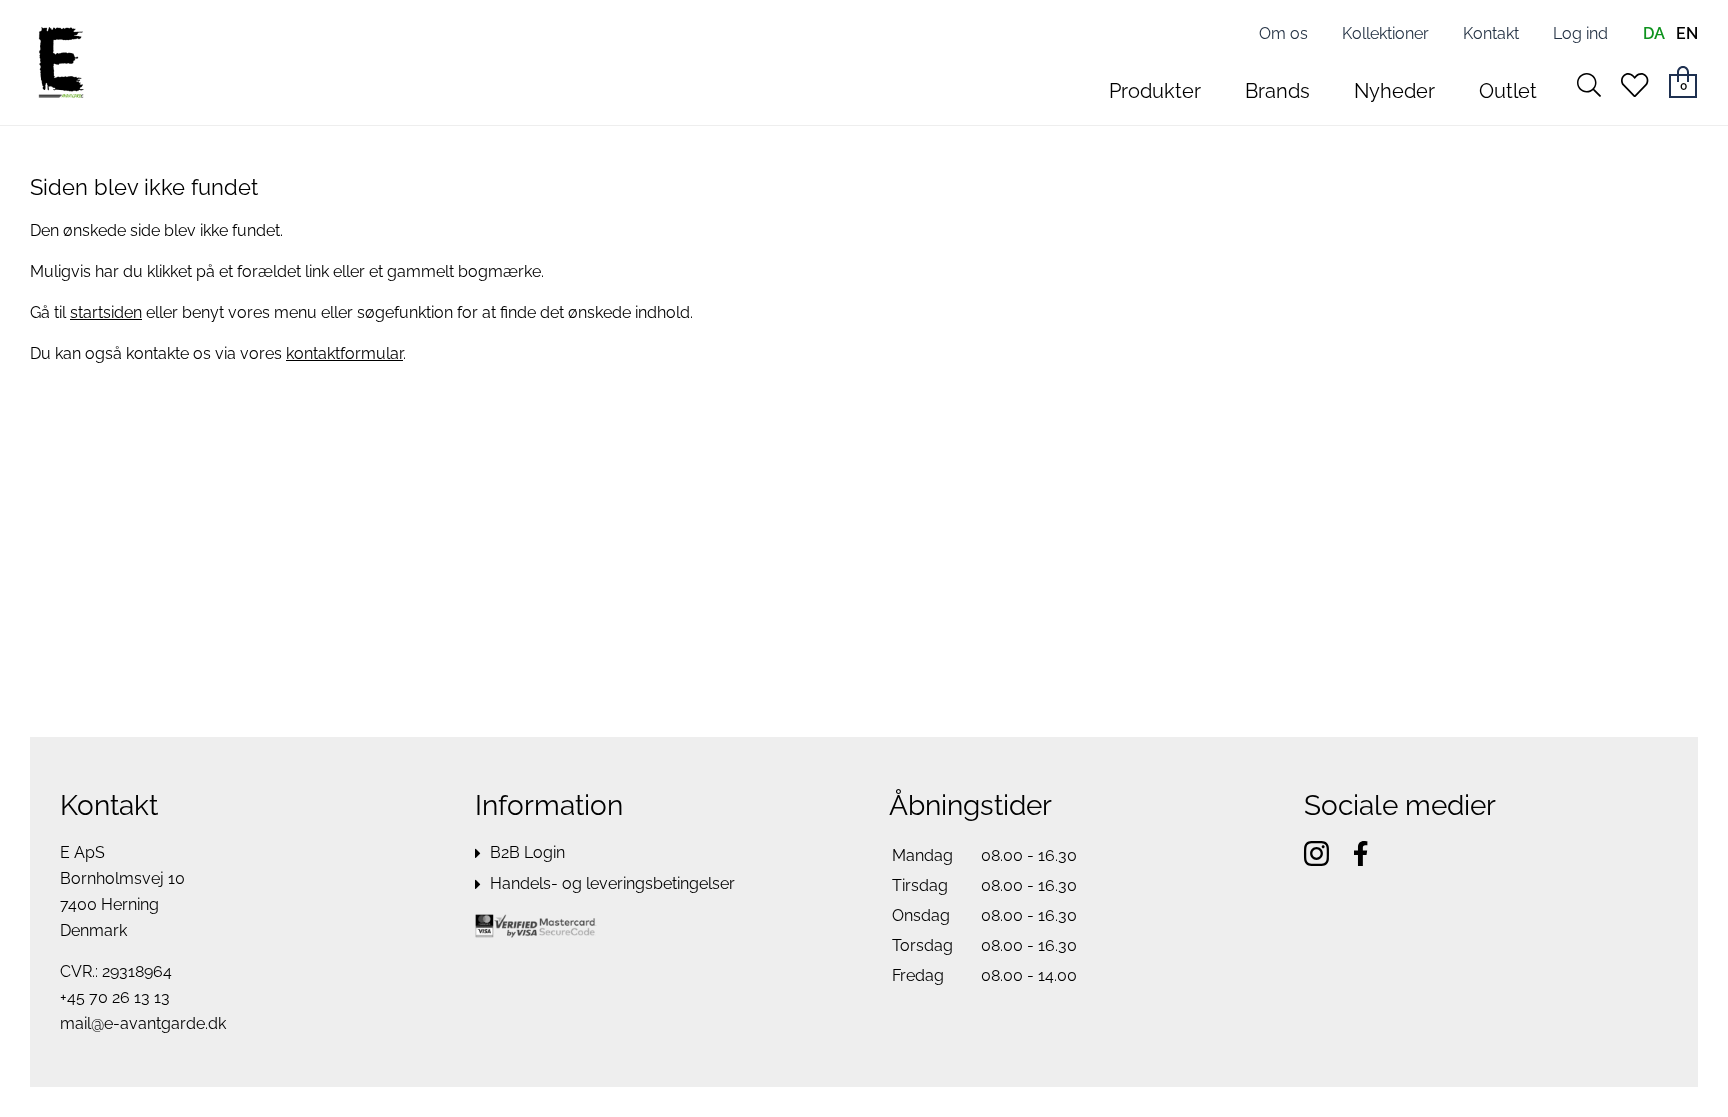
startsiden (106, 312)
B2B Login (527, 852)
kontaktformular (344, 353)
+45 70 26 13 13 (115, 997)
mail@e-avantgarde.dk (143, 1023)
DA (1654, 33)
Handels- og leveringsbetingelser (612, 883)
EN (1687, 33)
